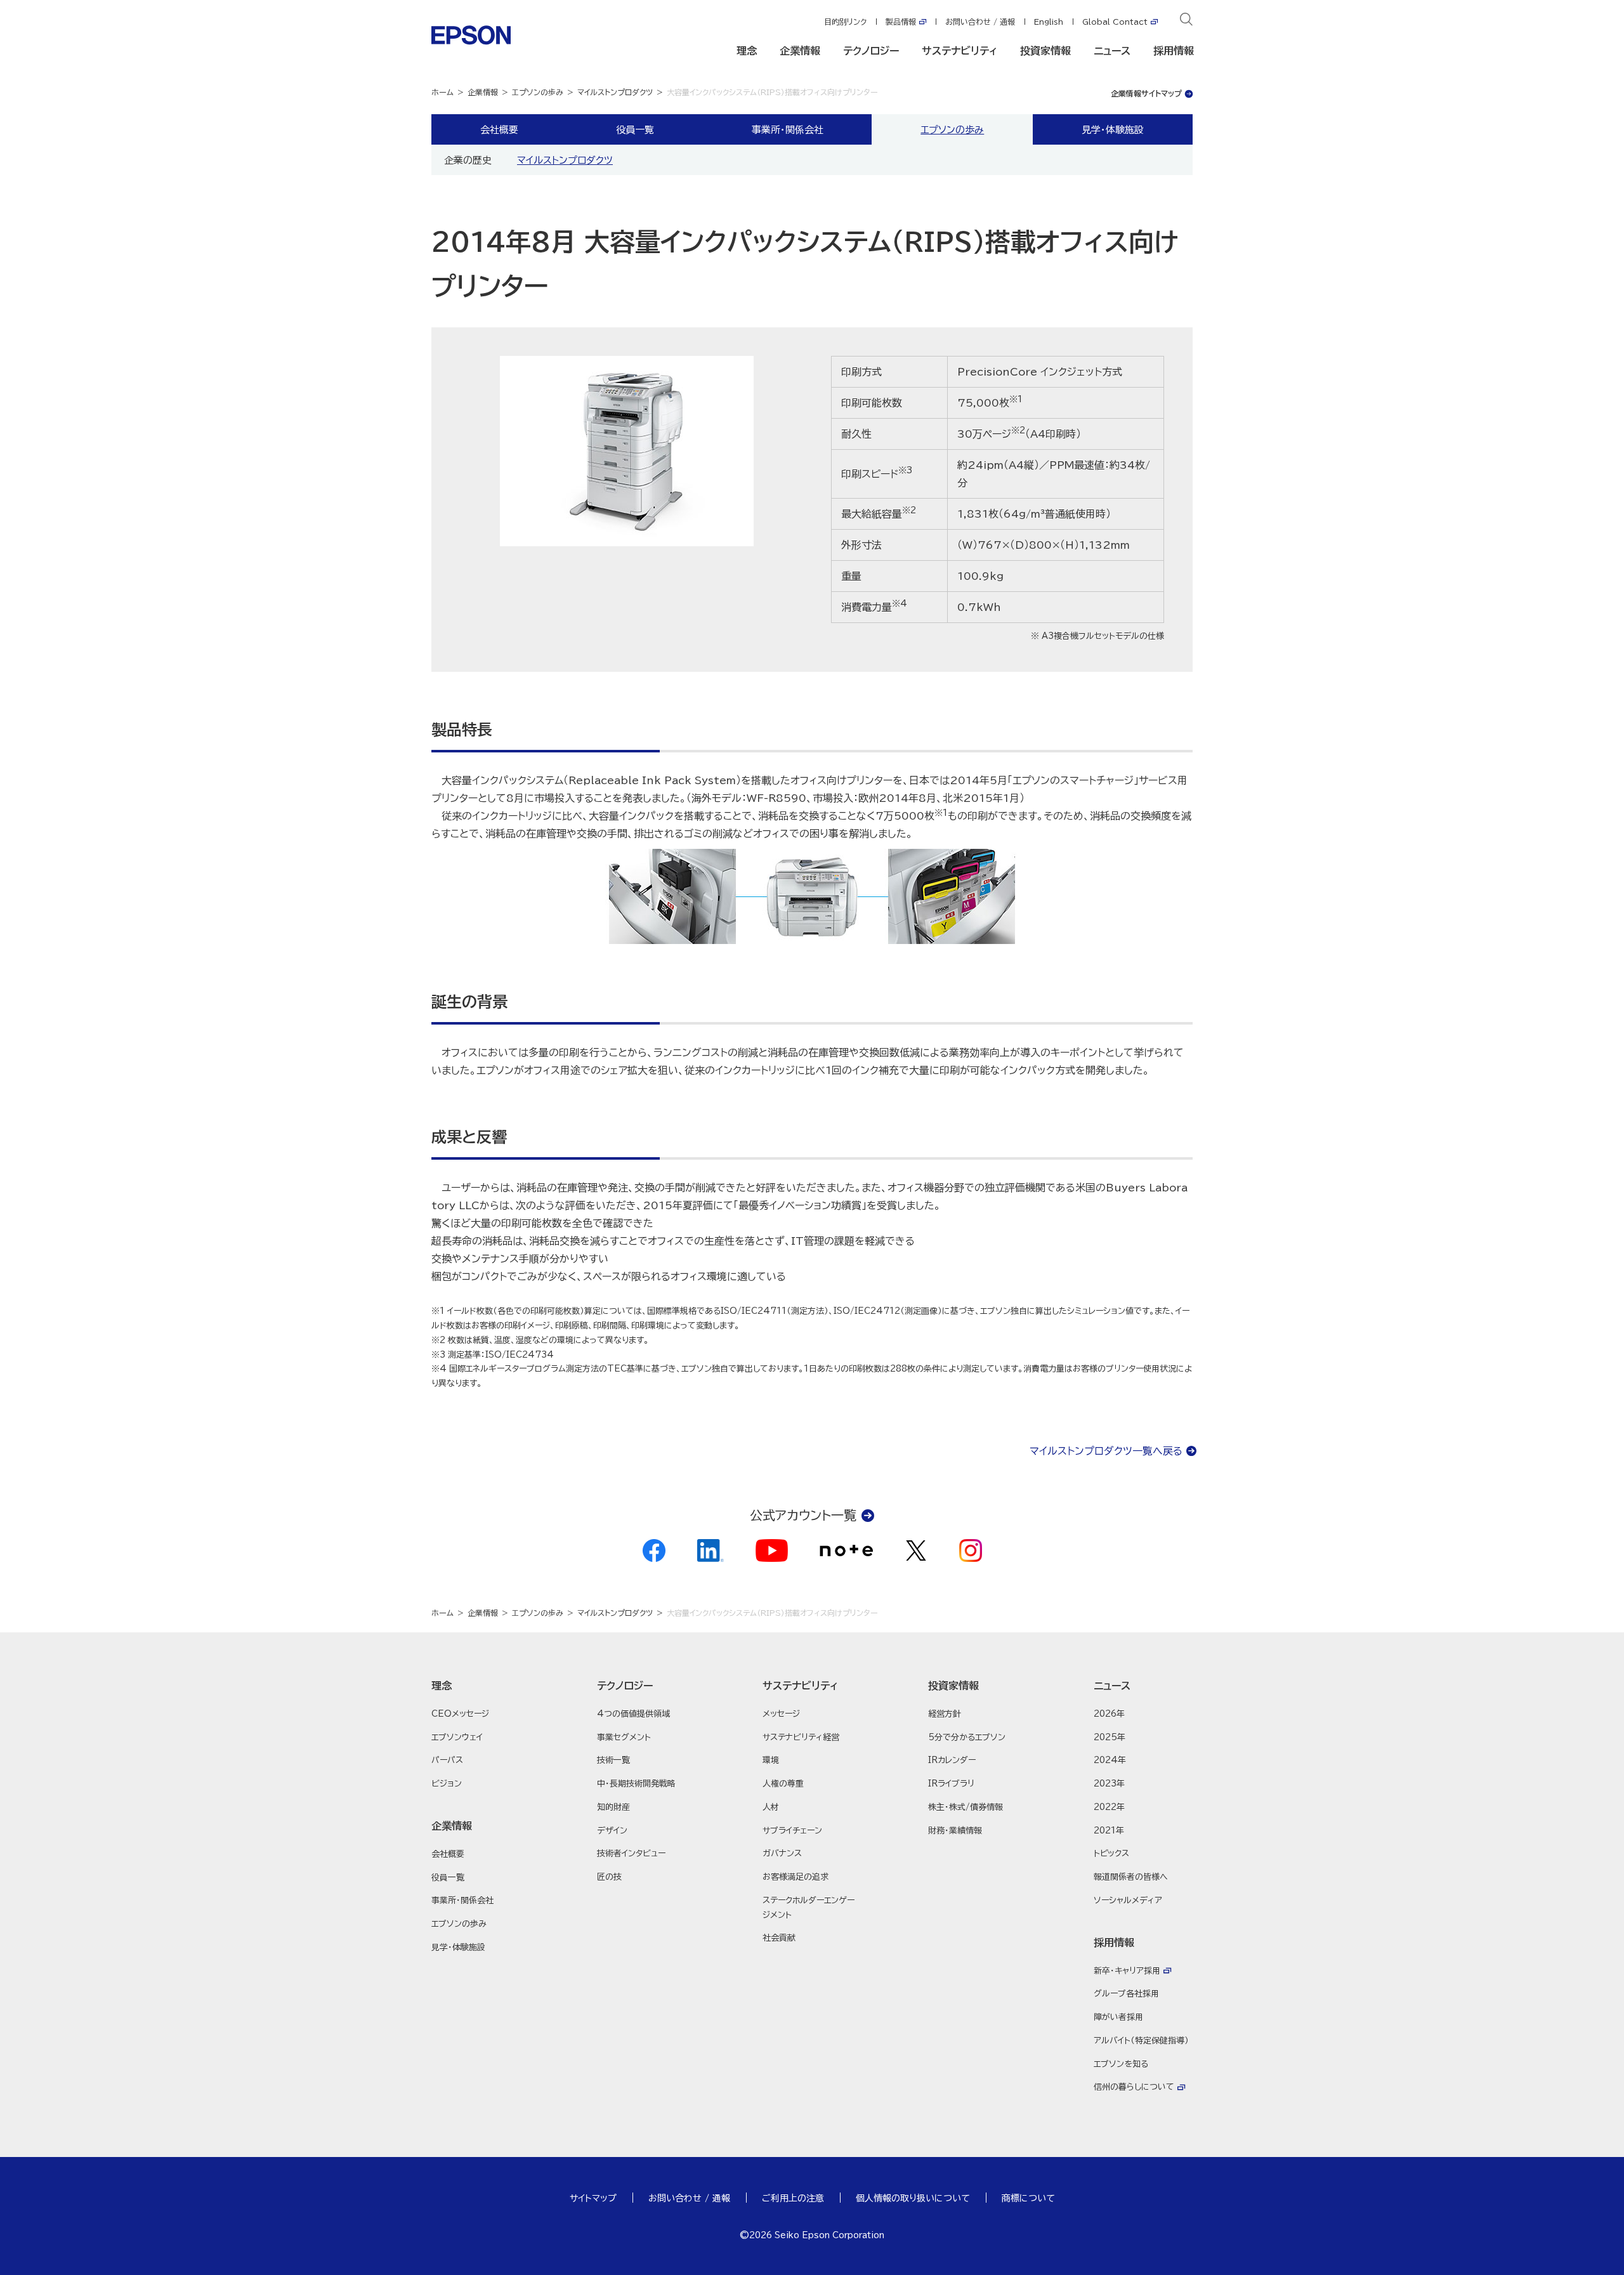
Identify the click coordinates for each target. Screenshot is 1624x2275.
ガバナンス (782, 1853)
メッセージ (781, 1714)
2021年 (1109, 1831)
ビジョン (447, 1784)
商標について (1028, 2198)
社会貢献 (779, 1938)
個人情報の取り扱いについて (913, 2198)
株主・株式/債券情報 (966, 1807)
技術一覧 (613, 1760)
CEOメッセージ (460, 1714)
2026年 (1109, 1714)
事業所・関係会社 (788, 129)
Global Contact (1115, 22)
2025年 (1110, 1737)
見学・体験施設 (1113, 129)
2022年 (1109, 1807)
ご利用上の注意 (793, 2198)
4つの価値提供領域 (633, 1714)
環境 (771, 1760)
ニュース (1112, 51)
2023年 (1109, 1784)
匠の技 (609, 1877)
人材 (771, 1807)
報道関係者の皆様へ (1131, 1877)
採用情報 (1174, 51)
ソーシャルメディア (1128, 1900)
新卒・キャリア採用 (1127, 1971)
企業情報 (800, 51)
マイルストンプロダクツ (615, 92)
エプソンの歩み (538, 92)
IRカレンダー (952, 1760)
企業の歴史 (468, 160)
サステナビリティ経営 (801, 1737)
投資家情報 (1045, 51)
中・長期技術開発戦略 (636, 1784)
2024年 (1110, 1760)
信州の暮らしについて (1134, 2087)
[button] (481, 1686)
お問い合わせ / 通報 (980, 22)
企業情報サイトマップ (1146, 93)
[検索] (1186, 22)
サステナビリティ (959, 51)
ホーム (442, 92)
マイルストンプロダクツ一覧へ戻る (1106, 1451)
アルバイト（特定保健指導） (1141, 2041)
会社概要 (499, 129)
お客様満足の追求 (796, 1877)
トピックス (1111, 1853)
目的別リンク (845, 22)
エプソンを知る (1121, 2064)
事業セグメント (624, 1737)
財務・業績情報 (955, 1831)
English (1049, 22)
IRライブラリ (951, 1784)
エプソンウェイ (457, 1737)
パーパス (447, 1760)
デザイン (612, 1831)
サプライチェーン (792, 1831)
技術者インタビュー (631, 1853)
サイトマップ (593, 2198)
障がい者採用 (1118, 2017)
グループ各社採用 (1126, 1994)
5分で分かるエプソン (967, 1737)
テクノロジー (871, 51)
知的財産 (613, 1807)
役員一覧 (635, 129)
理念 (747, 51)
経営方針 (945, 1714)
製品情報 (901, 22)
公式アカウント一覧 (803, 1515)
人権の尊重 (783, 1784)
